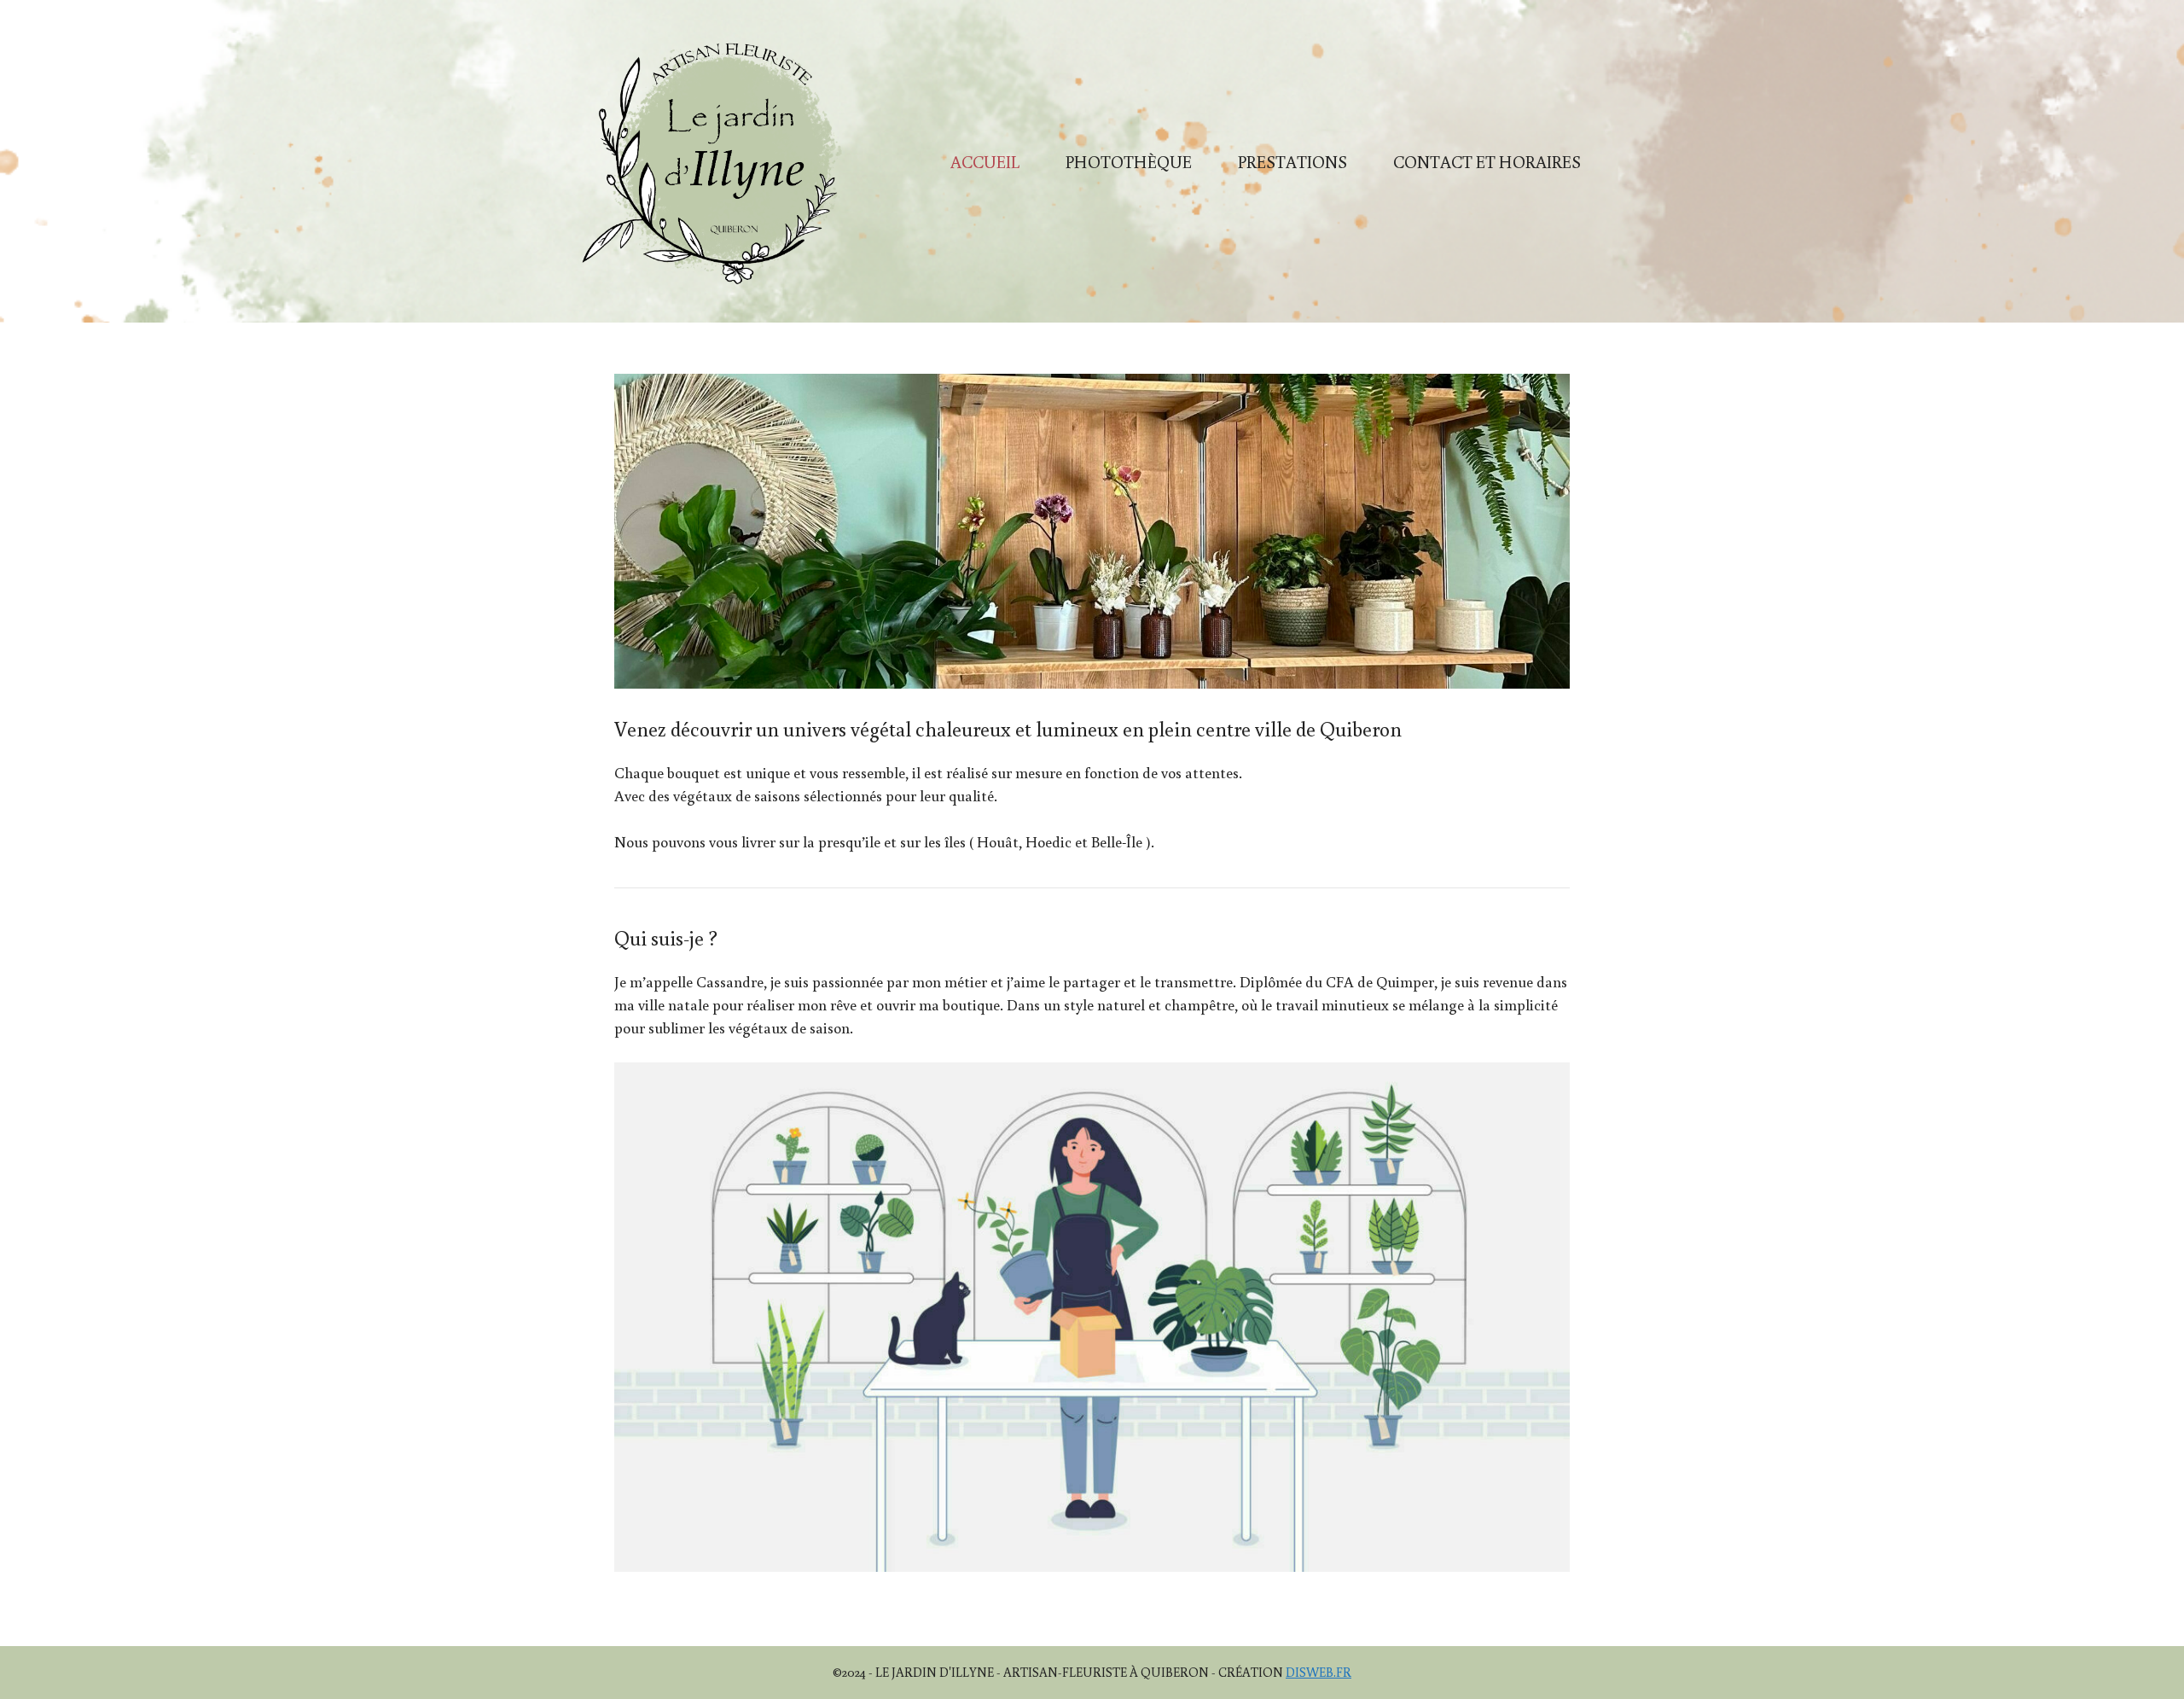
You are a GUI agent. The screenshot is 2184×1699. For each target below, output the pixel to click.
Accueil (985, 161)
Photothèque (1129, 161)
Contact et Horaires (1487, 161)
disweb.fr (1319, 1672)
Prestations (1292, 161)
